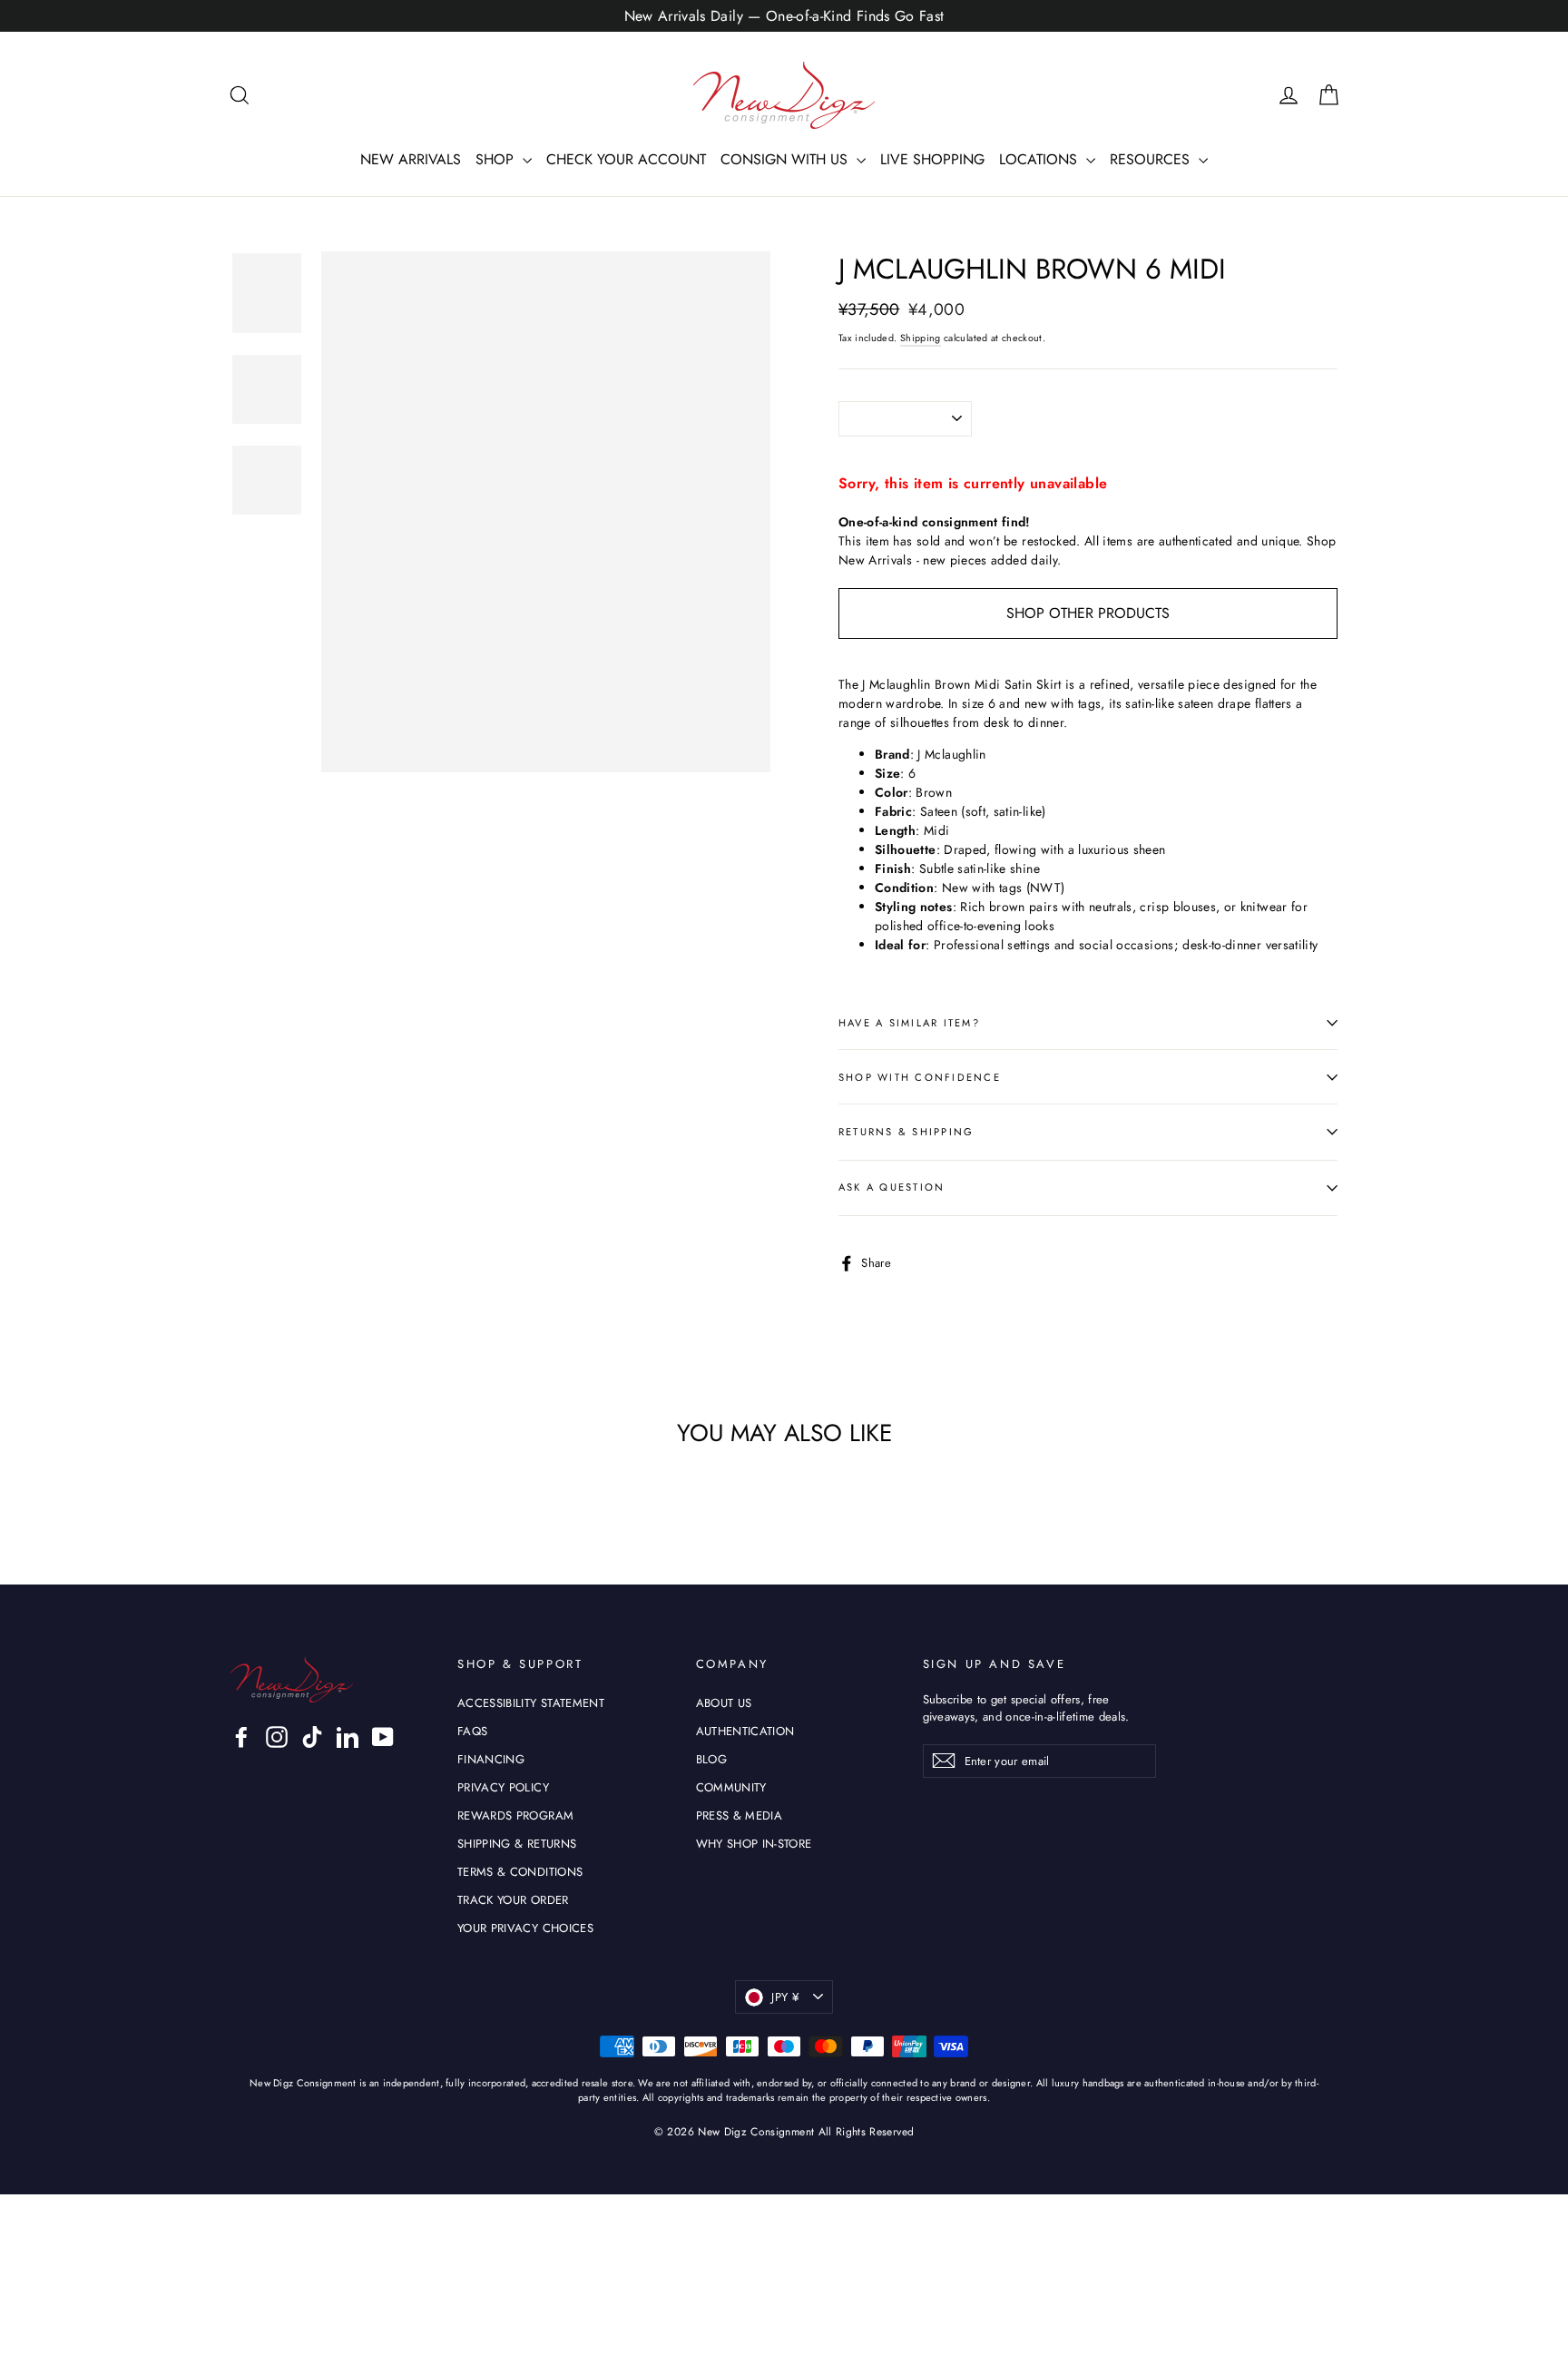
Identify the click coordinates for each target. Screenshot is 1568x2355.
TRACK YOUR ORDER (513, 1900)
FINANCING (491, 1759)
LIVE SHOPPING (932, 159)
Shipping (921, 338)
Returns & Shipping (906, 1132)
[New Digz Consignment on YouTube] (383, 1737)
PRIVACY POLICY (503, 1787)
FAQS (472, 1731)
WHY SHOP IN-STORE (754, 1844)
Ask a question (892, 1187)
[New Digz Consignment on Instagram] (277, 1737)
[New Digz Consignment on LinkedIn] (348, 1737)
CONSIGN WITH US (786, 159)
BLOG (711, 1759)
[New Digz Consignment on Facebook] (241, 1737)
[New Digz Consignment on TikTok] (312, 1737)
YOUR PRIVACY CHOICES (525, 1928)
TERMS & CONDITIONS (520, 1872)
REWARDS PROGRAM (515, 1815)
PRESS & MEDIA (740, 1815)
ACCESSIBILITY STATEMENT (531, 1703)
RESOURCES (1152, 159)
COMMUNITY (731, 1787)
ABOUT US (724, 1703)
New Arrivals (875, 560)
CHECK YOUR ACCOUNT (626, 159)
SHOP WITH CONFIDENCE (920, 1077)
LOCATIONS (1040, 159)
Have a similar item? (909, 1023)
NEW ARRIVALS (411, 159)
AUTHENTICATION (745, 1731)
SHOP (497, 159)
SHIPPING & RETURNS (517, 1844)
